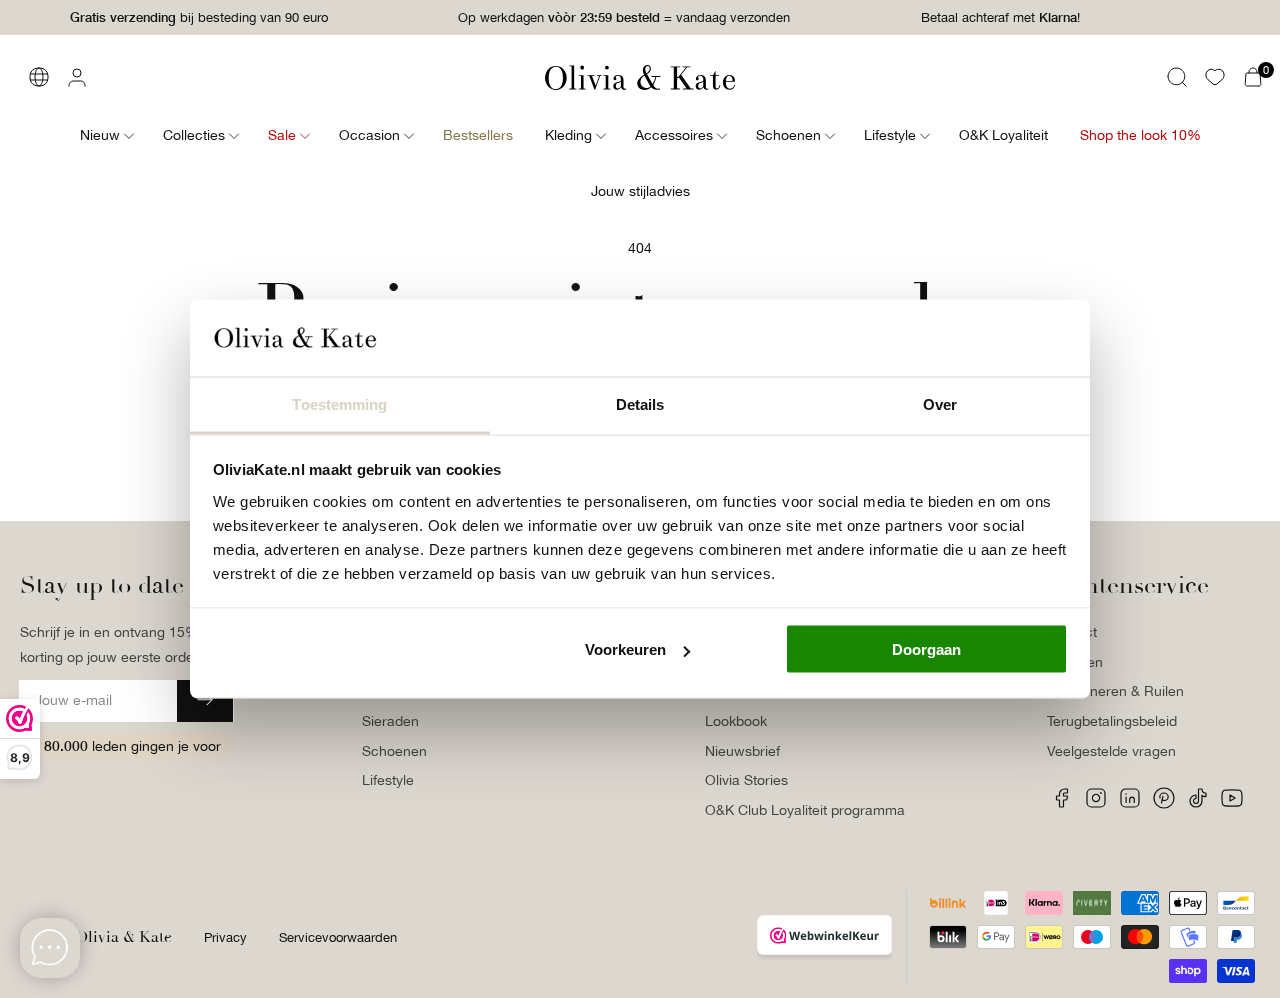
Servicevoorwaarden (338, 937)
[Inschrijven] (205, 701)
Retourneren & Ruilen (1115, 691)
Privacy (225, 937)
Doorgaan (926, 649)
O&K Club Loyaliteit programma (805, 810)
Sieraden (390, 721)
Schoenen (394, 751)
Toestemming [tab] (339, 403)
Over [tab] (940, 403)
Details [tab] (640, 403)
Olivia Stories (746, 780)
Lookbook (736, 721)
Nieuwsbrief (742, 751)
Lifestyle (388, 780)
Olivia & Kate (123, 937)
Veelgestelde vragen (1111, 751)
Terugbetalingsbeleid (1112, 721)
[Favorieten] (1215, 77)
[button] (1177, 77)
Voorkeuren (625, 649)
